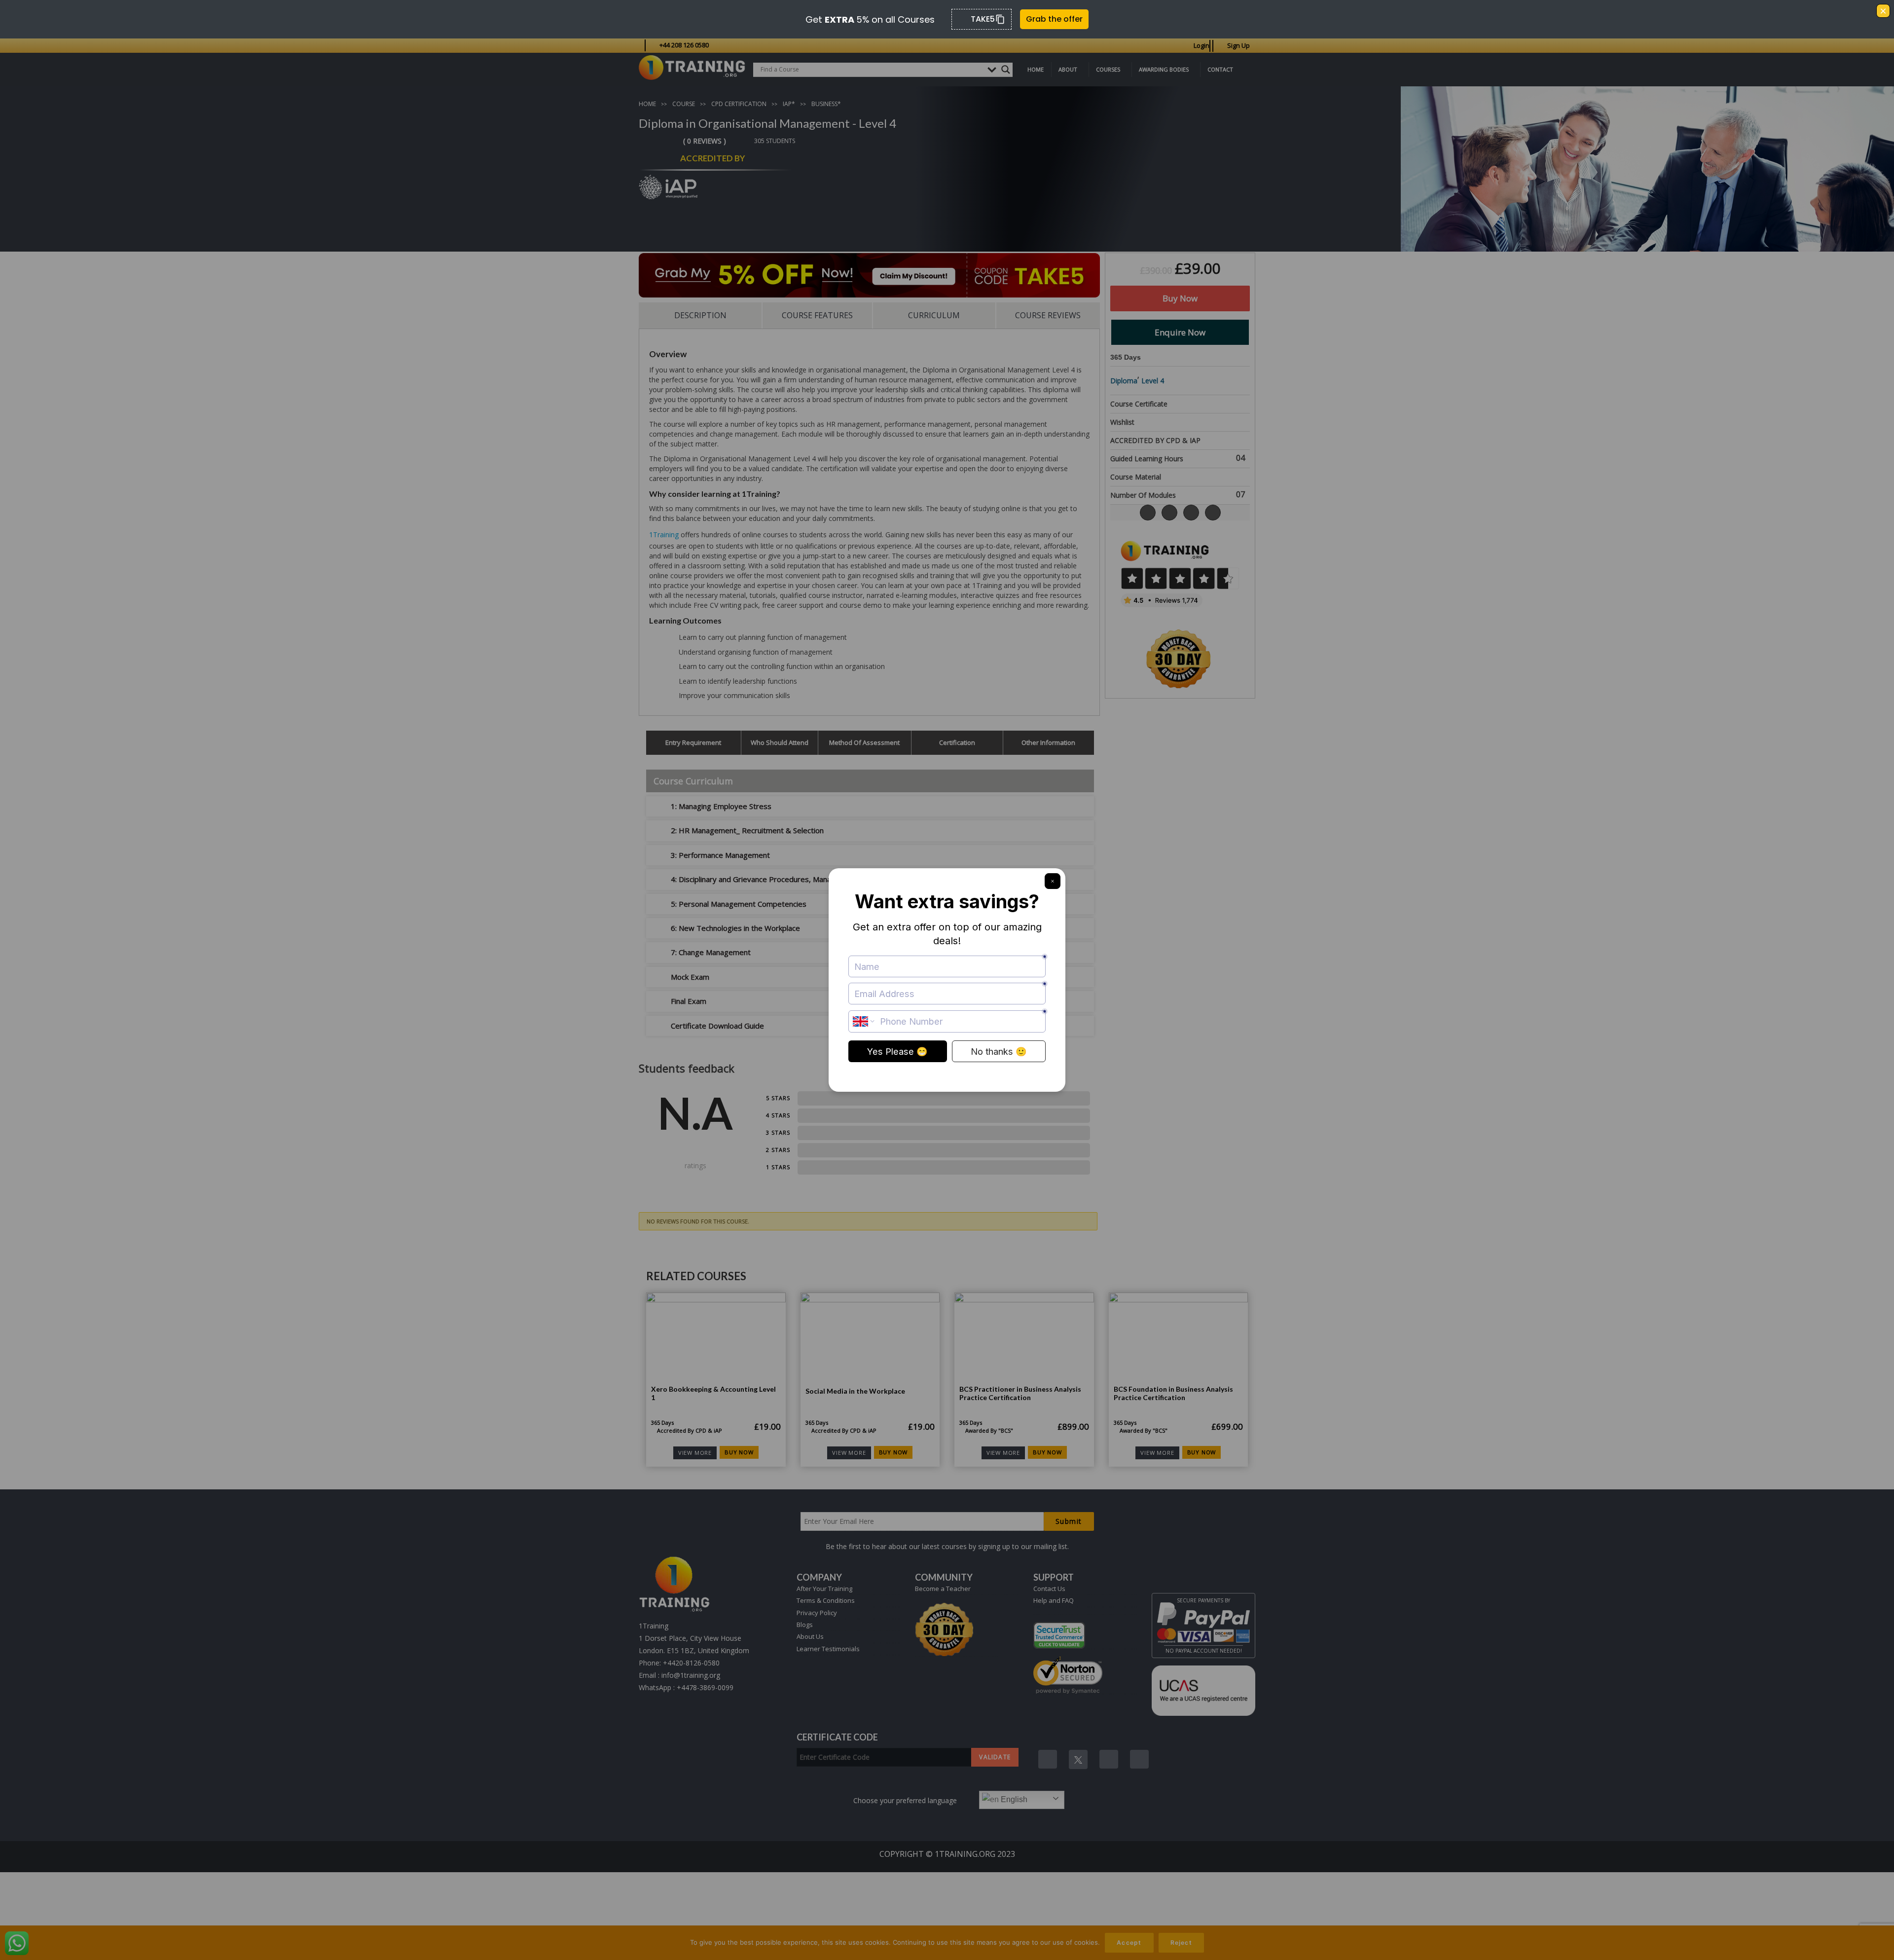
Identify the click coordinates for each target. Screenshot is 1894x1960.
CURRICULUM (934, 315)
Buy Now (1180, 298)
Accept (1129, 1942)
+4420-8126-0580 (691, 1663)
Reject (1181, 1942)
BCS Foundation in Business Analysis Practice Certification (1173, 1393)
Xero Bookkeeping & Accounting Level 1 (713, 1393)
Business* (826, 104)
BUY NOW (739, 1452)
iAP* (789, 104)
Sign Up (1238, 45)
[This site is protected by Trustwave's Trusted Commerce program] (1059, 1635)
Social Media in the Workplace (855, 1391)
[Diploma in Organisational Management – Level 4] (1647, 234)
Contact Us (1049, 1589)
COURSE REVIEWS (1048, 315)
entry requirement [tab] (693, 742)
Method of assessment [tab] (864, 742)
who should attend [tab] (780, 742)
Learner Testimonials (828, 1649)
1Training (664, 535)
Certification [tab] (957, 742)
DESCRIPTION (700, 315)
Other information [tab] (1048, 742)
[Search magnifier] (1006, 70)
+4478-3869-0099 (705, 1687)
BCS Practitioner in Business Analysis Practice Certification (1020, 1393)
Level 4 (1153, 381)
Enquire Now (1180, 332)
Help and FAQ (1054, 1600)
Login (1202, 45)
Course (684, 104)
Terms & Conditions (826, 1600)
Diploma (1124, 381)
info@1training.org (691, 1675)
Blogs (805, 1625)
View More (695, 1453)
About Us (810, 1636)
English (1013, 1799)
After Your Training (824, 1589)
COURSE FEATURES (817, 315)
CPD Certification (739, 104)
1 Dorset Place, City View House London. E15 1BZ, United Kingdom (694, 1644)
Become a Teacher (943, 1589)
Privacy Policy (817, 1613)
